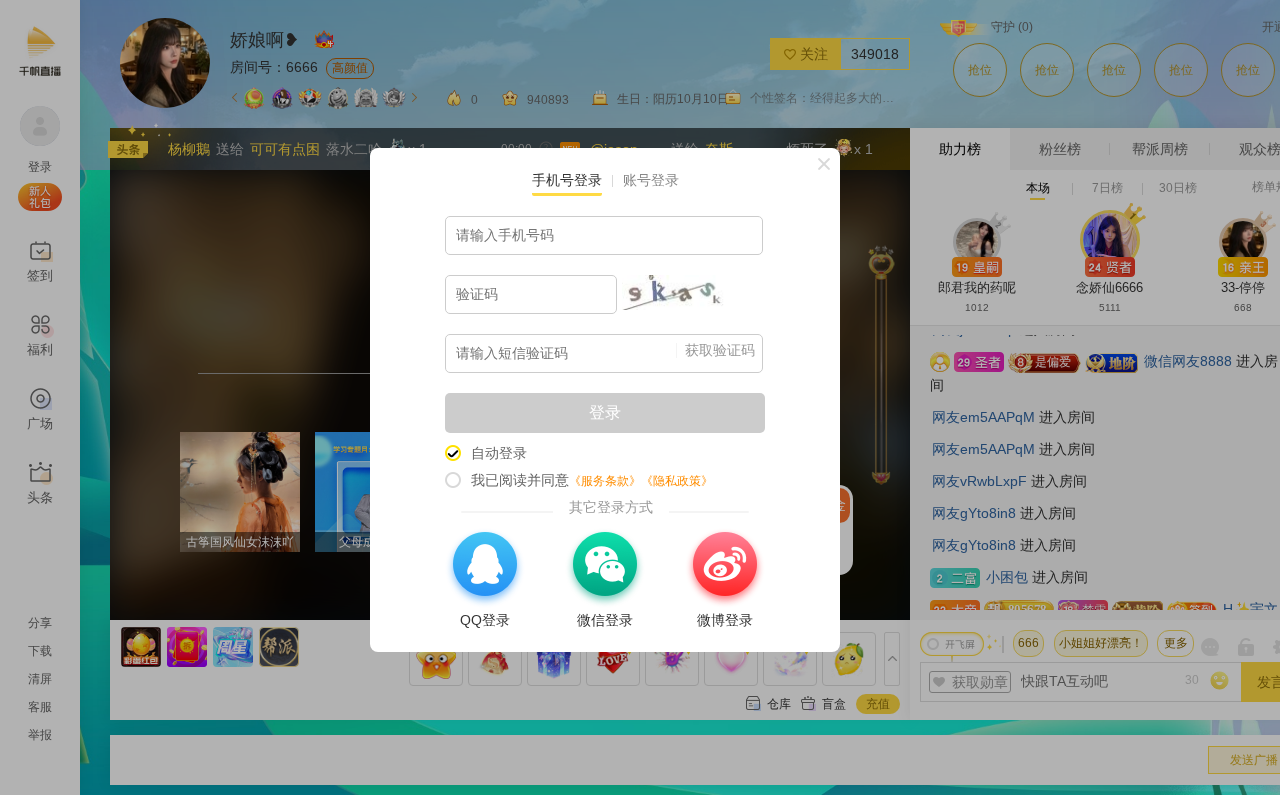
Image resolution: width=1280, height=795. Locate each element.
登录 (605, 412)
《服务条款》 (605, 481)
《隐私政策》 (677, 481)
